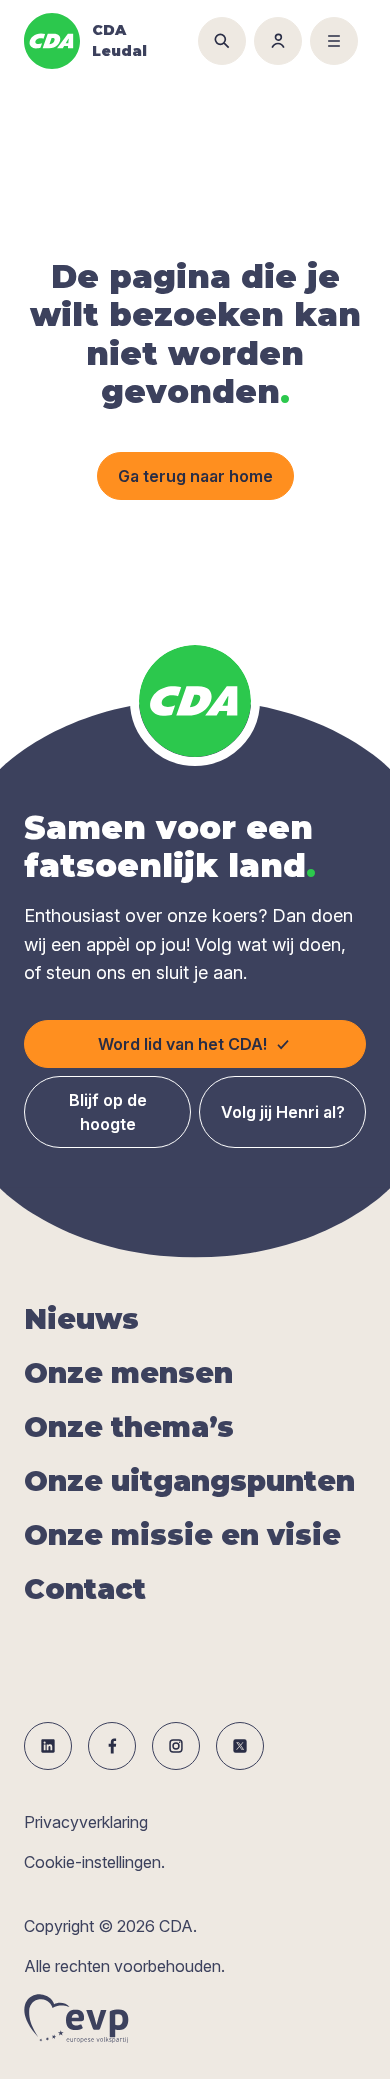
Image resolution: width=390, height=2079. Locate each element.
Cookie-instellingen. (94, 1862)
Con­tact (85, 1589)
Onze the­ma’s (129, 1427)
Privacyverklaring (86, 1822)
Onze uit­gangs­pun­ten (189, 1481)
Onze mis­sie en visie (182, 1535)
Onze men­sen (128, 1373)
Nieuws (81, 1319)
